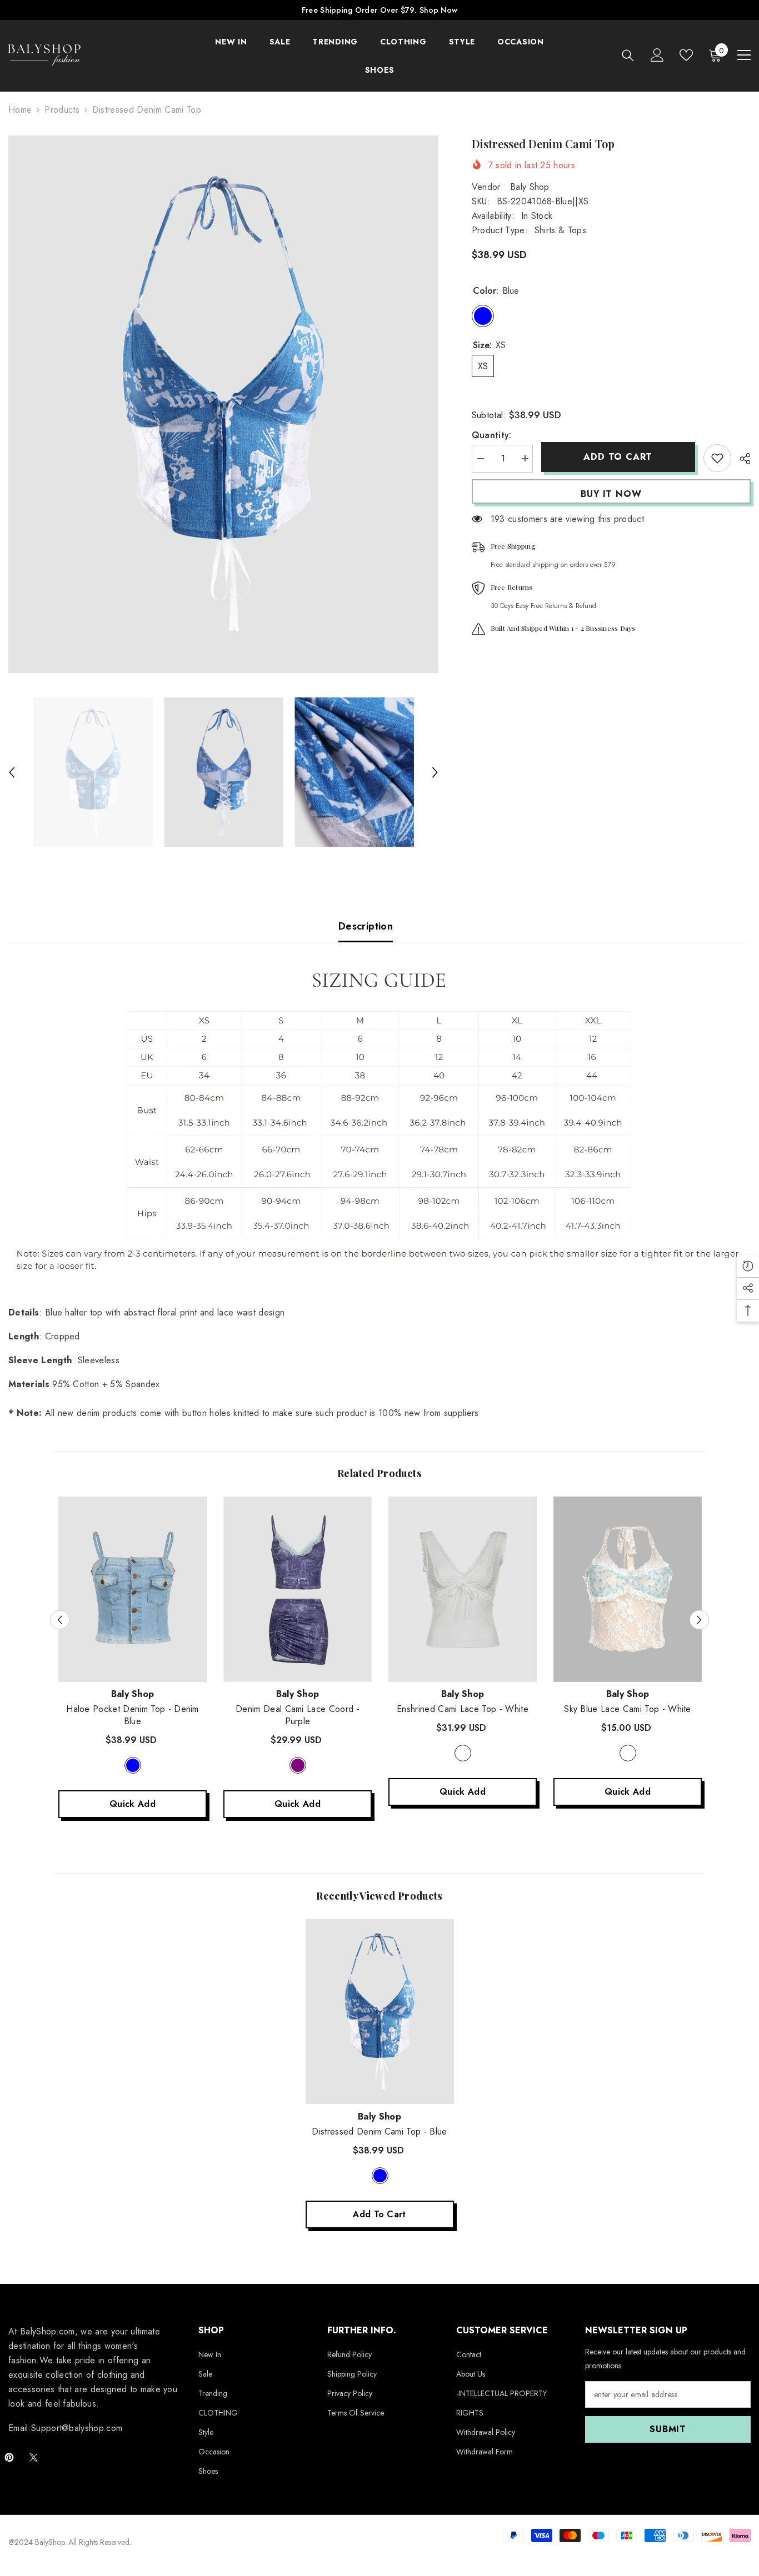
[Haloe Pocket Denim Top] (133, 1589)
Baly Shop (530, 187)
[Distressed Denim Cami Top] (380, 2012)
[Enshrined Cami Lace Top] (463, 1589)
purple (298, 1765)
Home (20, 110)
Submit (668, 2429)
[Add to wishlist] (717, 458)
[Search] (628, 55)
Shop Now (438, 10)
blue (380, 2176)
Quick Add (133, 1804)
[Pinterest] (9, 2457)
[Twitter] (34, 2457)
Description (366, 926)
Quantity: (492, 435)
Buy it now (611, 494)
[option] (223, 404)
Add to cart (618, 457)
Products (62, 110)
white (463, 1753)
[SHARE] (741, 459)
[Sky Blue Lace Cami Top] (628, 1589)
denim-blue (133, 1765)
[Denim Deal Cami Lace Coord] (298, 1589)
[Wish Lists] (686, 55)
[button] (12, 772)
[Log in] (657, 55)
